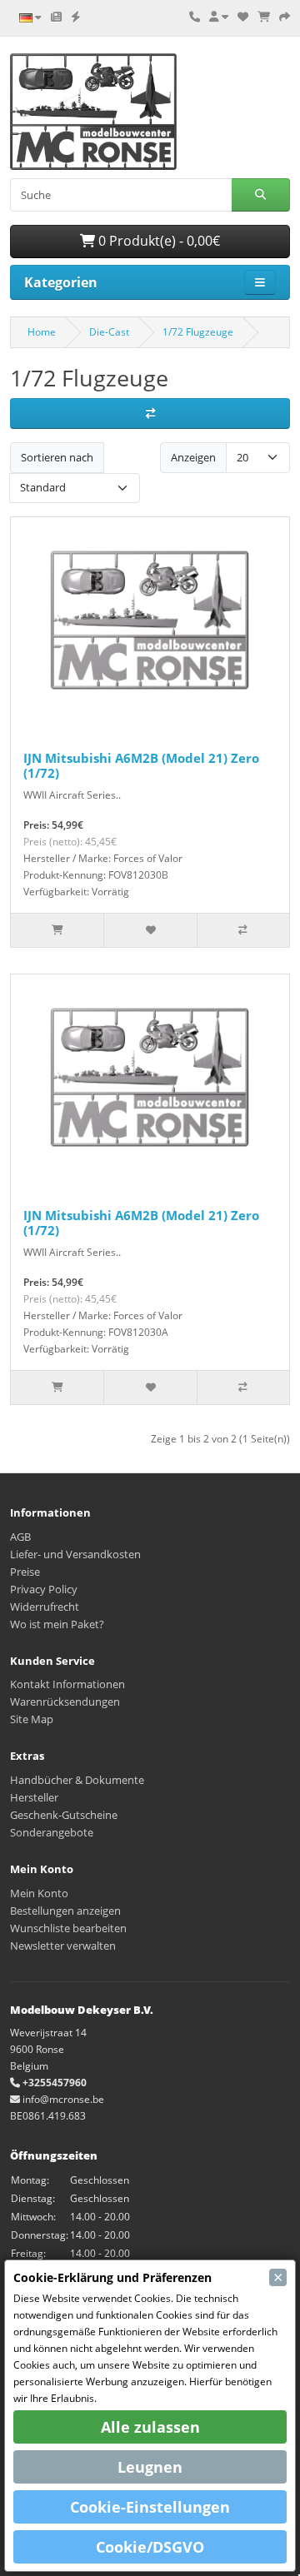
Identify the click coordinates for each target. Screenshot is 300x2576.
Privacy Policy (44, 1589)
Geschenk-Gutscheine (64, 1815)
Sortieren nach (57, 457)
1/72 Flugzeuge (198, 332)
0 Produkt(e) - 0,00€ (157, 241)
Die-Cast (109, 332)
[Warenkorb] (264, 17)
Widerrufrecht (45, 1607)
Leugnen (150, 2467)
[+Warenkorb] (57, 930)
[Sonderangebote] (76, 17)
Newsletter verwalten (63, 1946)
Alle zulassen (150, 2427)
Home (42, 332)
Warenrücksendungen (65, 1702)
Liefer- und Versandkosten (75, 1554)
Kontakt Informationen (67, 1684)
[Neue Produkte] (56, 17)
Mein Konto (39, 1893)
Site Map (32, 1719)
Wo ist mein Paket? (57, 1624)
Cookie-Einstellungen (150, 2507)
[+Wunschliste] (150, 930)
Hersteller (34, 1797)
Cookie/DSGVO (150, 2547)
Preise (25, 1572)
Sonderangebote (52, 1832)
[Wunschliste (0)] (243, 17)
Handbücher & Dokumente (77, 1780)
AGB (20, 1537)
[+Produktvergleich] (243, 930)
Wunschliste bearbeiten (68, 1928)
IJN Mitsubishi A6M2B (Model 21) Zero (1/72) (141, 765)
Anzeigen (193, 457)
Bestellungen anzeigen (65, 1911)
